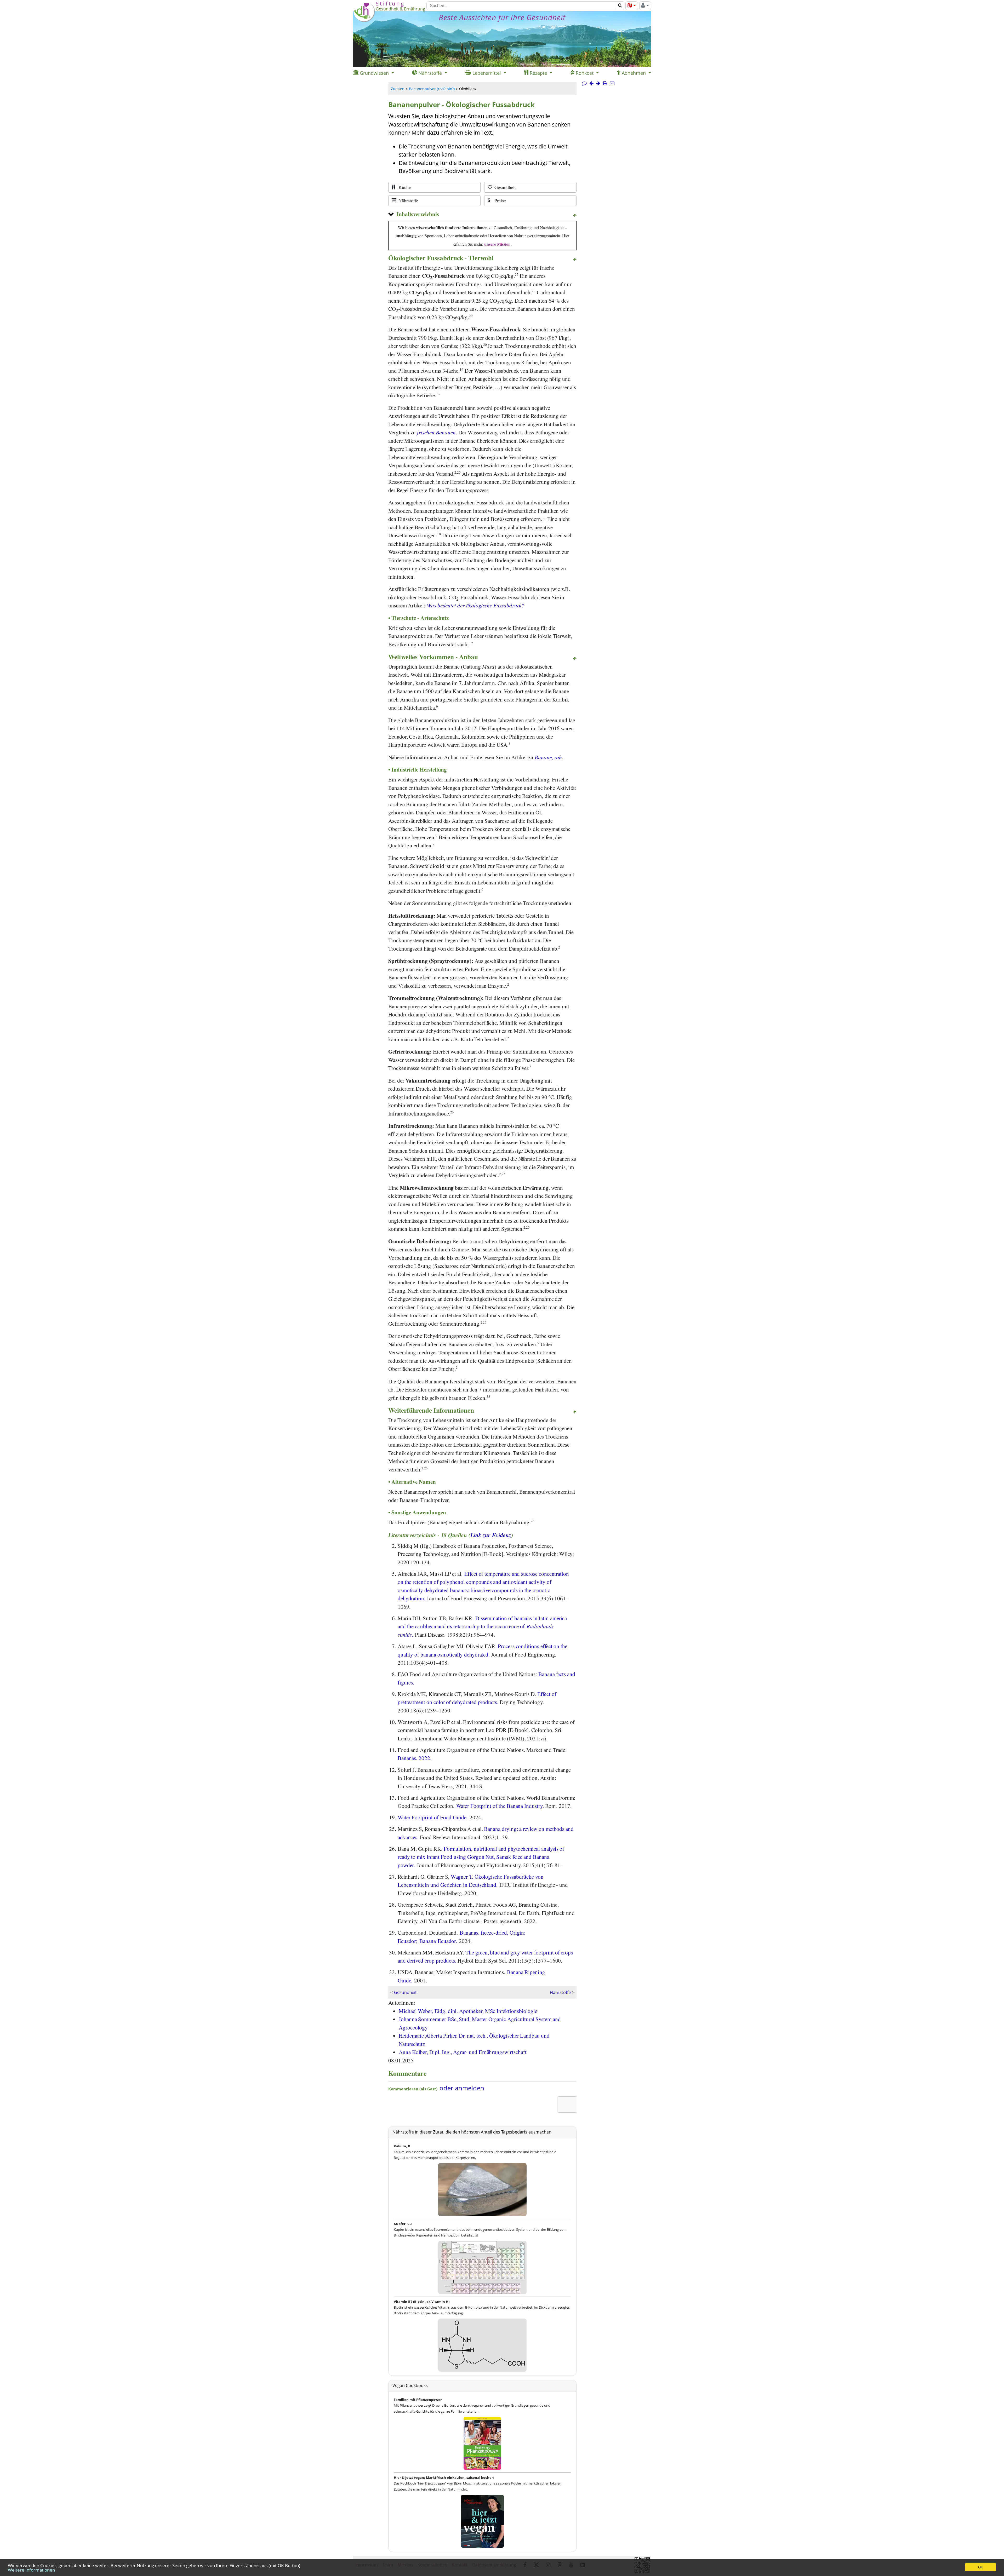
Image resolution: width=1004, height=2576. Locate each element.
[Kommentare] (584, 83)
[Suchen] (620, 6)
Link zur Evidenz (491, 1535)
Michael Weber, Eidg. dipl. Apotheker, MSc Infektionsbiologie (468, 2011)
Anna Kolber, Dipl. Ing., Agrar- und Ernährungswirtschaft (463, 2052)
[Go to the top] (575, 216)
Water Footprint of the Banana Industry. (500, 1806)
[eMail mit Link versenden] (612, 83)
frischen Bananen (436, 432)
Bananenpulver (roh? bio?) (432, 89)
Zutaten (398, 89)
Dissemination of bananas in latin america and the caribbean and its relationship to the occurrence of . (482, 1626)
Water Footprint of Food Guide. (433, 1817)
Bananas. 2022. (415, 1758)
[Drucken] (605, 83)
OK (981, 2567)
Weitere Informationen (31, 2570)
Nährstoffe (560, 1992)
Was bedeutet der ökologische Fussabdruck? (475, 605)
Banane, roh (548, 757)
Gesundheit (405, 1992)
